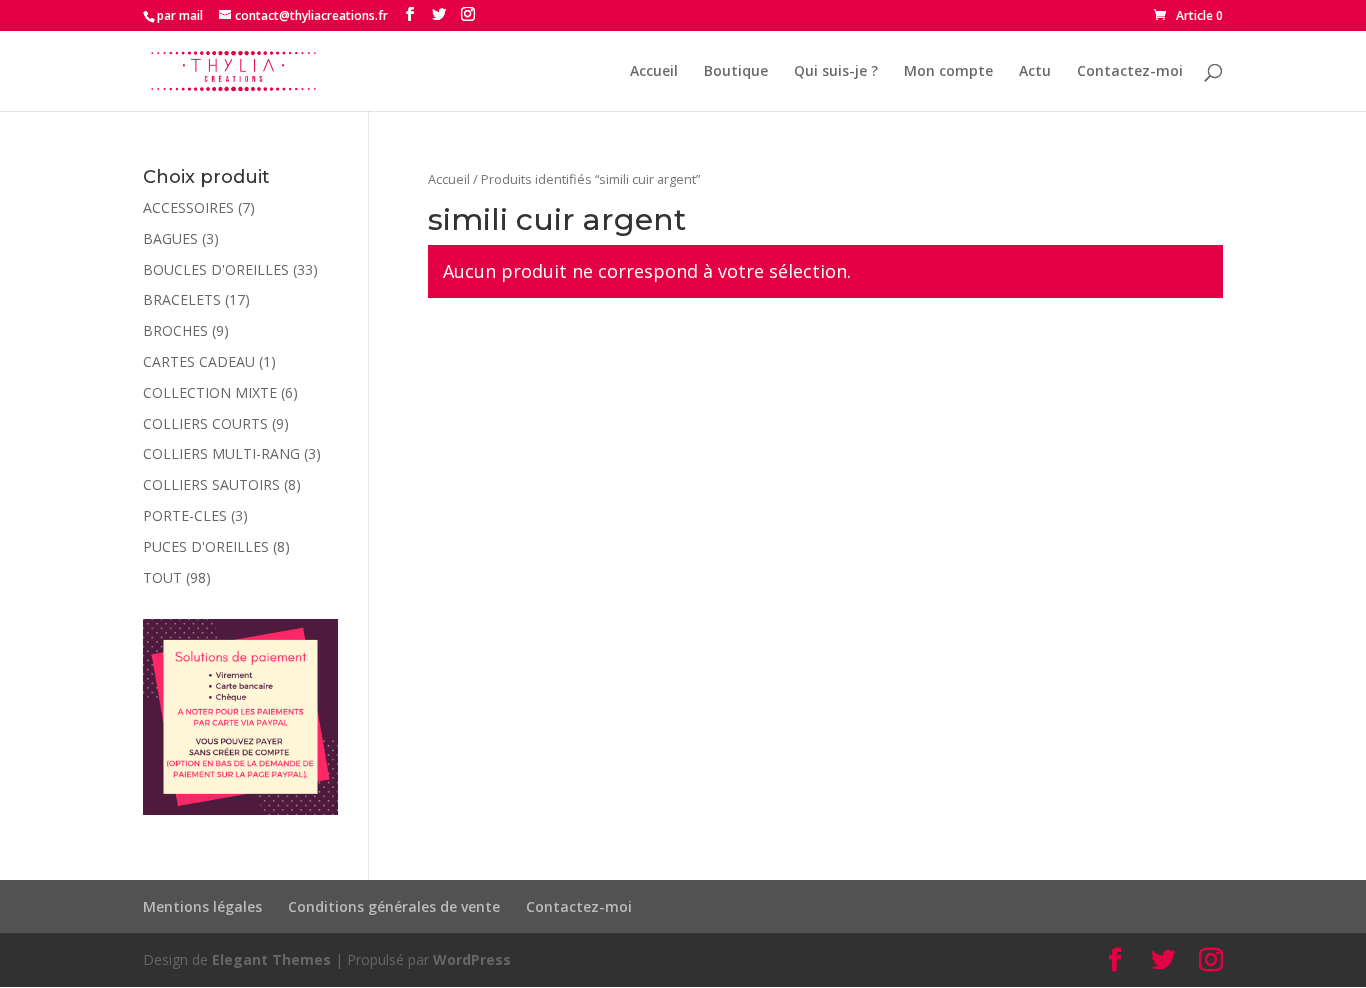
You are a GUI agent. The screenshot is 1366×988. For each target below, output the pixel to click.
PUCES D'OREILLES (206, 546)
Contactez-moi (1130, 72)
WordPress (472, 959)
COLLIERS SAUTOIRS (211, 484)
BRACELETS (182, 299)
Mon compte (948, 72)
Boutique (736, 72)
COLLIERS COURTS (205, 423)
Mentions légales (202, 906)
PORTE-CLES (185, 515)
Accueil (654, 72)
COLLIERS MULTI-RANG (221, 453)
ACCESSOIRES (188, 207)
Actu (1035, 72)
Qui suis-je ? (836, 72)
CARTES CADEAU (199, 361)
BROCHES (175, 330)
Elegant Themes (271, 959)
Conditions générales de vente (394, 906)
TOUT (162, 577)
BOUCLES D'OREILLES (216, 269)
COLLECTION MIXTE (210, 392)
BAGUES (170, 238)
